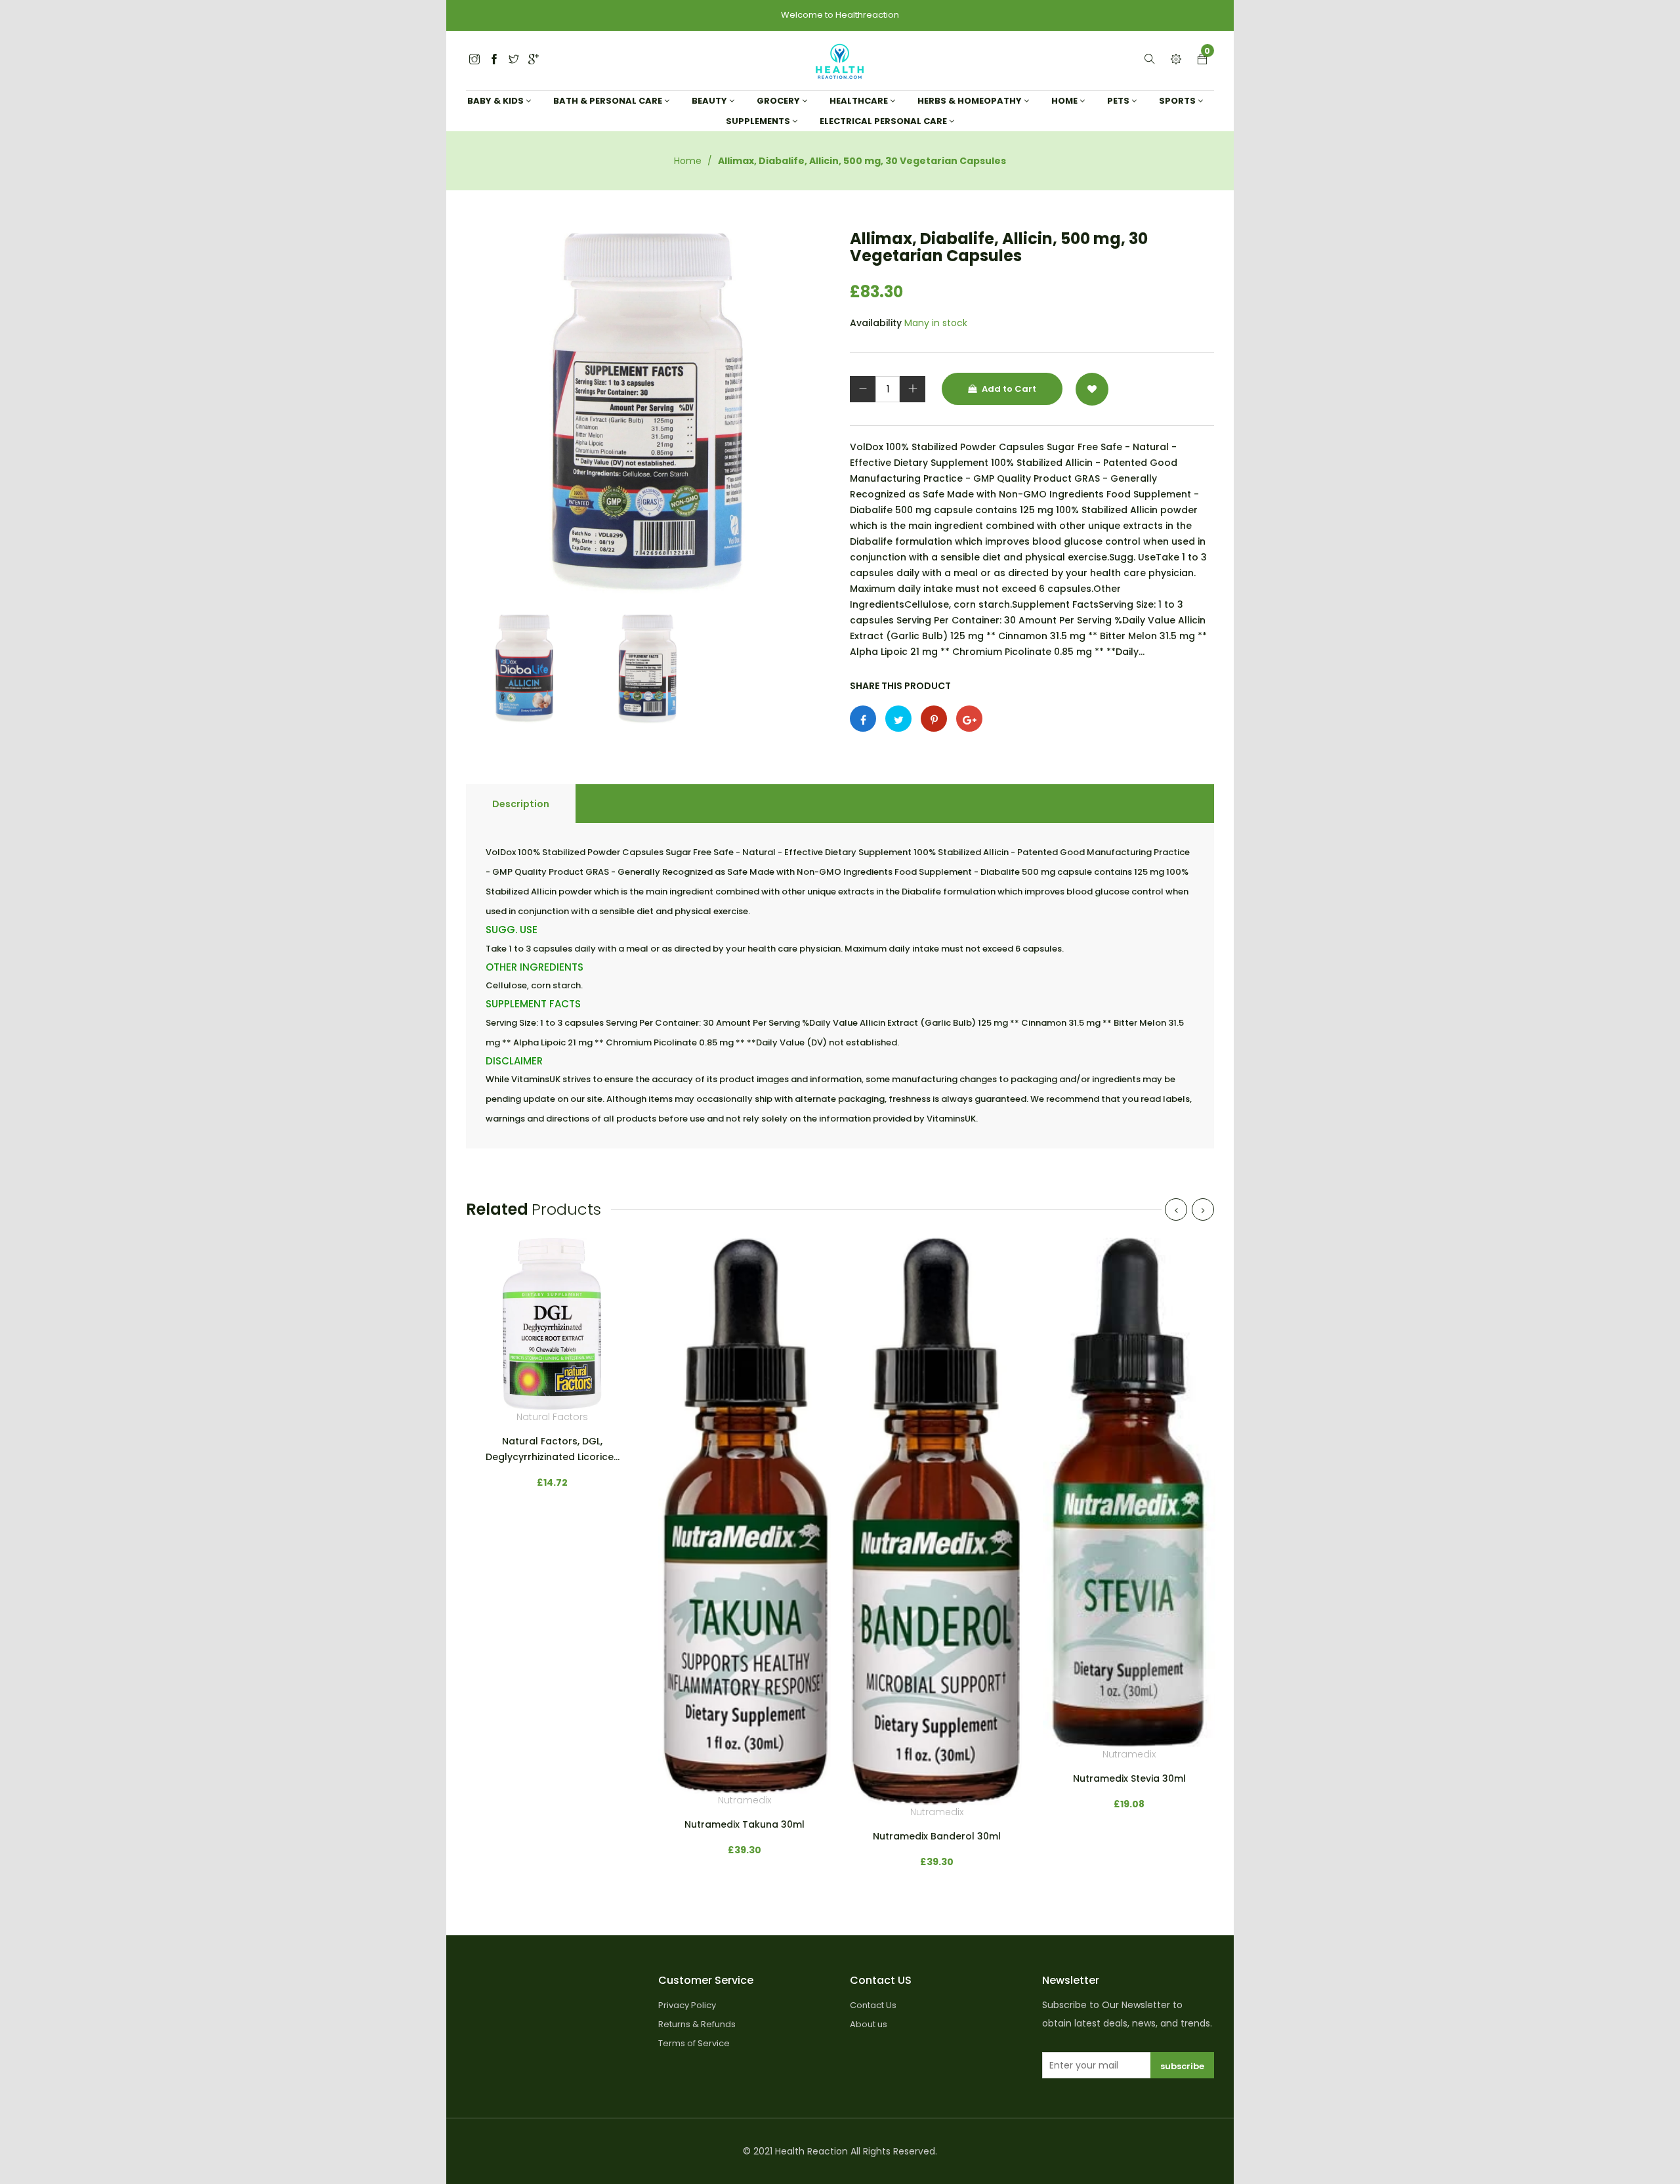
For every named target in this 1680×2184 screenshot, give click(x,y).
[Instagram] (514, 60)
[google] (534, 60)
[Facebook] (494, 60)
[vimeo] (934, 719)
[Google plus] (969, 719)
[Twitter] (474, 60)
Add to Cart (1008, 389)
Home (688, 161)
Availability (876, 323)
